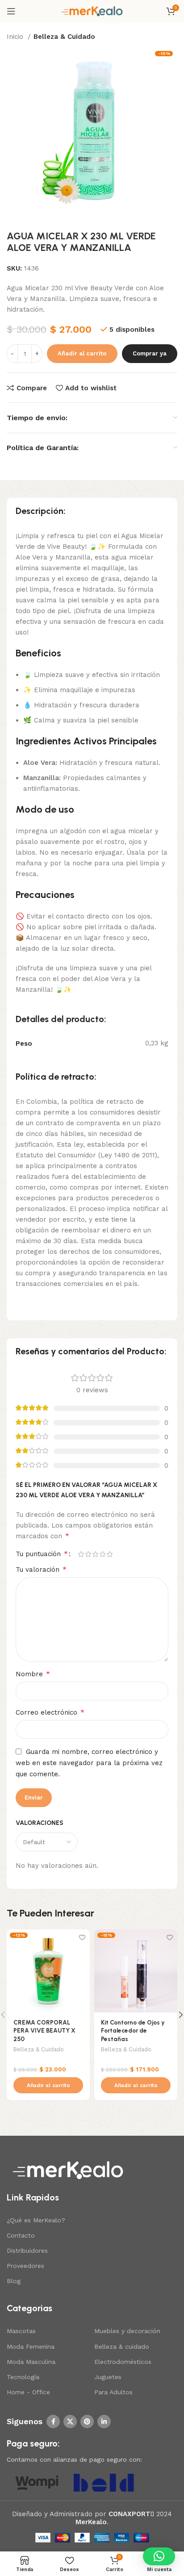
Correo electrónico (50, 1712)
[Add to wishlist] (82, 1937)
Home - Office (28, 2392)
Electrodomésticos (123, 2362)
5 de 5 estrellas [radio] (109, 1554)
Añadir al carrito (82, 353)
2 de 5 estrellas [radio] (88, 1554)
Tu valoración (41, 1569)
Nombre (33, 1674)
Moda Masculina (31, 2362)
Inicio (16, 37)
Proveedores (25, 2266)
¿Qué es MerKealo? (36, 2220)
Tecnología (23, 2377)
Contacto (21, 2235)
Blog (14, 2281)
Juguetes (108, 2377)
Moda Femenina (31, 2346)
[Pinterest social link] (87, 2422)
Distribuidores (27, 2250)
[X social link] (70, 2422)
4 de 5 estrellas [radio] (102, 1554)
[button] (48, 2085)
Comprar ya (150, 353)
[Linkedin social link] (104, 2422)
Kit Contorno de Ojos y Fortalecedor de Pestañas (133, 2031)
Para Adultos (113, 2392)
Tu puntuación (42, 1554)
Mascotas (21, 2331)
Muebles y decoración (127, 2331)
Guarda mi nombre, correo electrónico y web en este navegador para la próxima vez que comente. (89, 1763)
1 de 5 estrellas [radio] (81, 1554)
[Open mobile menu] (11, 11)
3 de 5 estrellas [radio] (95, 1554)
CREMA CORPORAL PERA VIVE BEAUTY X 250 (44, 2031)
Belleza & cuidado (122, 2346)
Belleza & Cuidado (64, 37)
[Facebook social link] (53, 2422)
